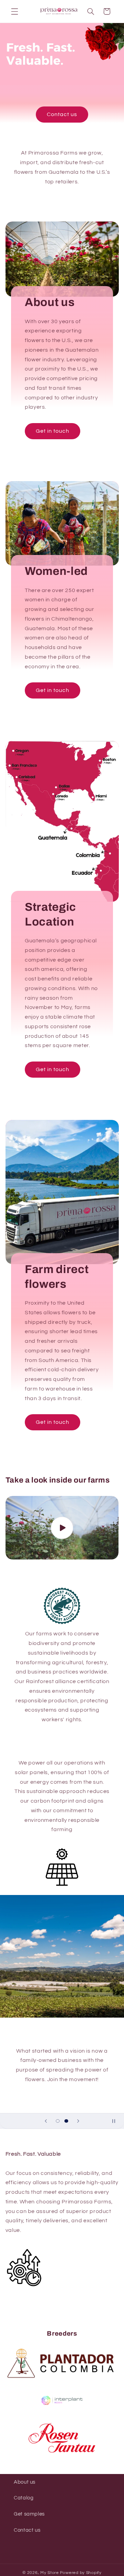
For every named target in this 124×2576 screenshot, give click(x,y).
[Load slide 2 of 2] (66, 2121)
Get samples (29, 2514)
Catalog (24, 2498)
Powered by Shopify (81, 2573)
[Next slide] (78, 2121)
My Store (50, 2573)
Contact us (62, 114)
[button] (14, 11)
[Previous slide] (46, 2121)
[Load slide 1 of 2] (58, 2121)
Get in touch (53, 431)
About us (25, 2482)
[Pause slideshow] (116, 2121)
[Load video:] (62, 1528)
